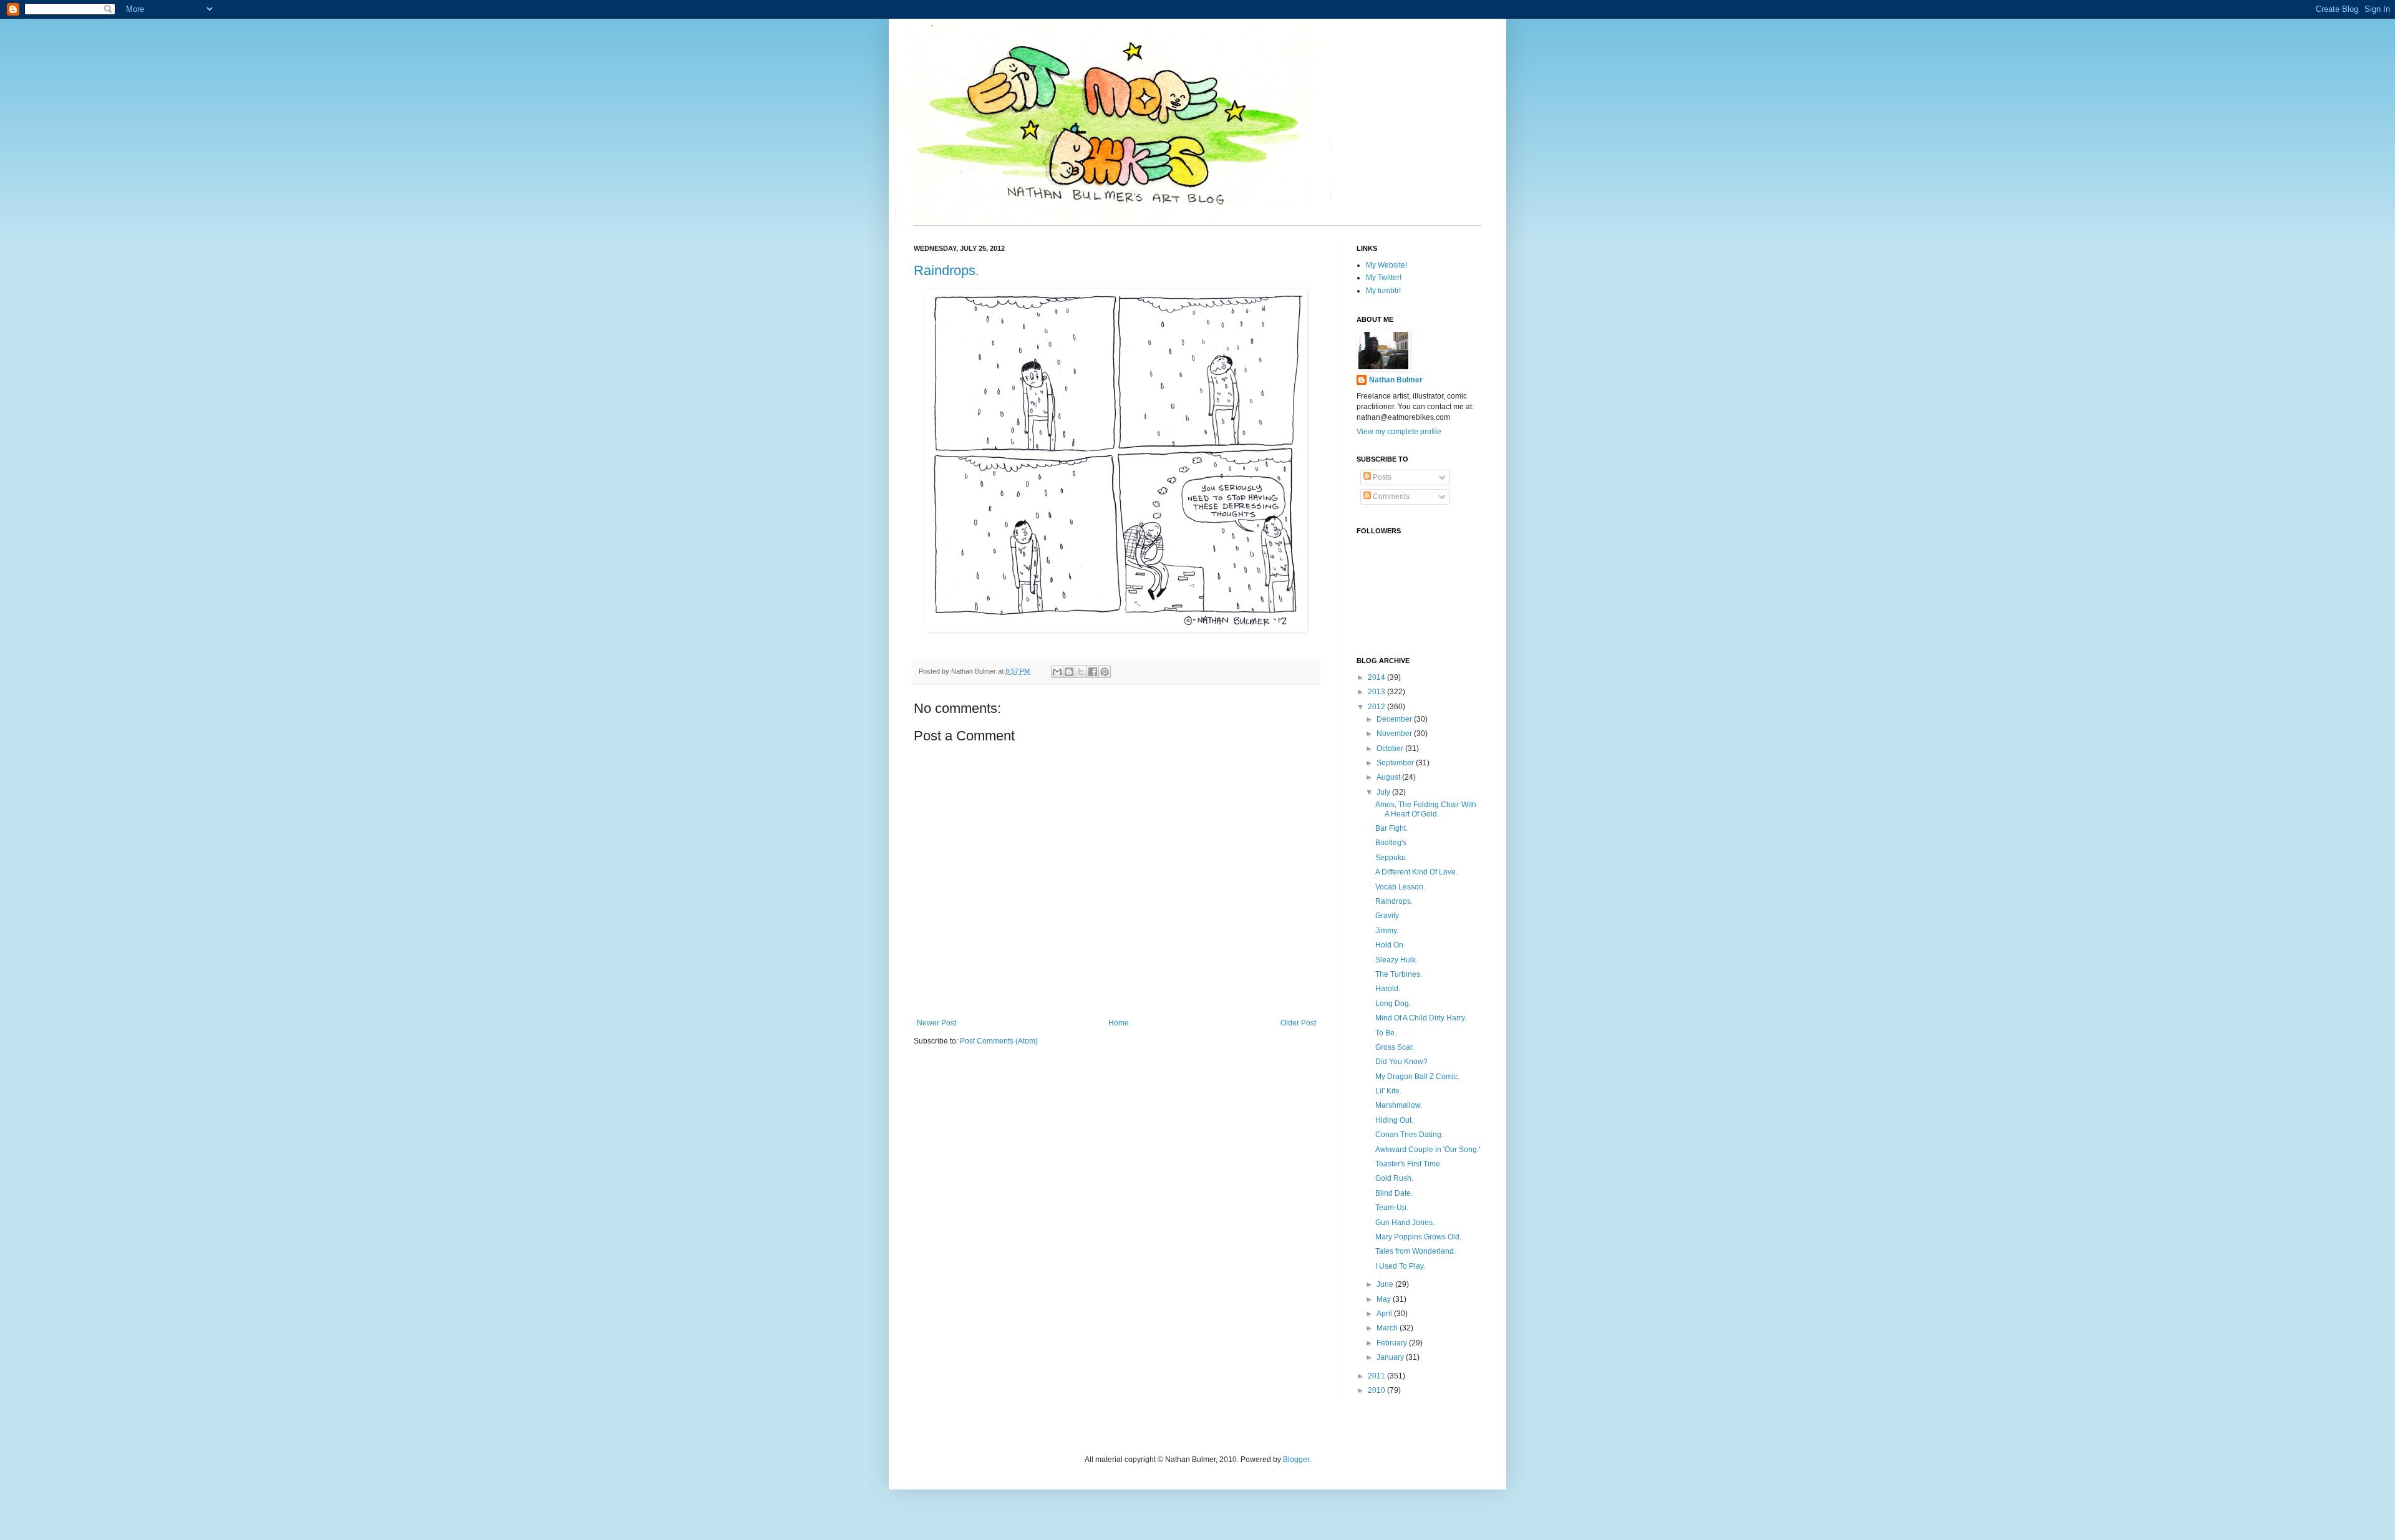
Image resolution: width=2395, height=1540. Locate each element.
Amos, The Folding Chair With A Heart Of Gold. (1426, 809)
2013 (1377, 692)
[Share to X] (1081, 672)
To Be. (1386, 1033)
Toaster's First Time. (1409, 1164)
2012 (1377, 707)
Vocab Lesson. (1400, 887)
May (1385, 1299)
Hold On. (1390, 945)
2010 (1377, 1390)
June (1386, 1284)
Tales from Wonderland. (1415, 1251)
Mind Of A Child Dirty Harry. (1421, 1018)
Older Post (1298, 1023)
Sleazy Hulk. (1396, 960)
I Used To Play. (1400, 1266)
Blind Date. (1394, 1193)
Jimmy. (1387, 931)
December (1395, 719)
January (1391, 1357)
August (1389, 777)
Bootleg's (1391, 843)
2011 (1377, 1376)
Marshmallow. (1399, 1105)
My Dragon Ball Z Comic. (1417, 1077)
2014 (1377, 677)
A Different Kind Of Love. (1416, 872)
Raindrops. (946, 270)
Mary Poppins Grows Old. (1418, 1237)
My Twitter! (1384, 278)
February (1393, 1343)
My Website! (1386, 265)
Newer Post (936, 1023)
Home (1119, 1023)
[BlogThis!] (1069, 672)
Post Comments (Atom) (999, 1041)
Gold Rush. (1394, 1178)
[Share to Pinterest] (1105, 672)
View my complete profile (1399, 432)
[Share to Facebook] (1093, 672)
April (1385, 1314)
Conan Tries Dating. (1409, 1135)
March (1388, 1328)
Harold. (1388, 989)
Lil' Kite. (1388, 1091)
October (1391, 748)
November (1395, 734)
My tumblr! (1383, 291)
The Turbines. (1399, 974)
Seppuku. (1391, 858)
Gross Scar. (1395, 1047)
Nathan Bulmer (1396, 380)
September (1396, 763)
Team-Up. (1392, 1208)
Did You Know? (1401, 1062)
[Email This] (1057, 672)
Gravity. (1388, 916)
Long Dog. (1393, 1004)
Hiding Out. (1394, 1120)
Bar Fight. (1391, 828)
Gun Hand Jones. (1405, 1223)
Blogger (1296, 1460)
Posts (1381, 477)
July (1384, 792)
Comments (1390, 496)
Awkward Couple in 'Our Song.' (1428, 1150)
